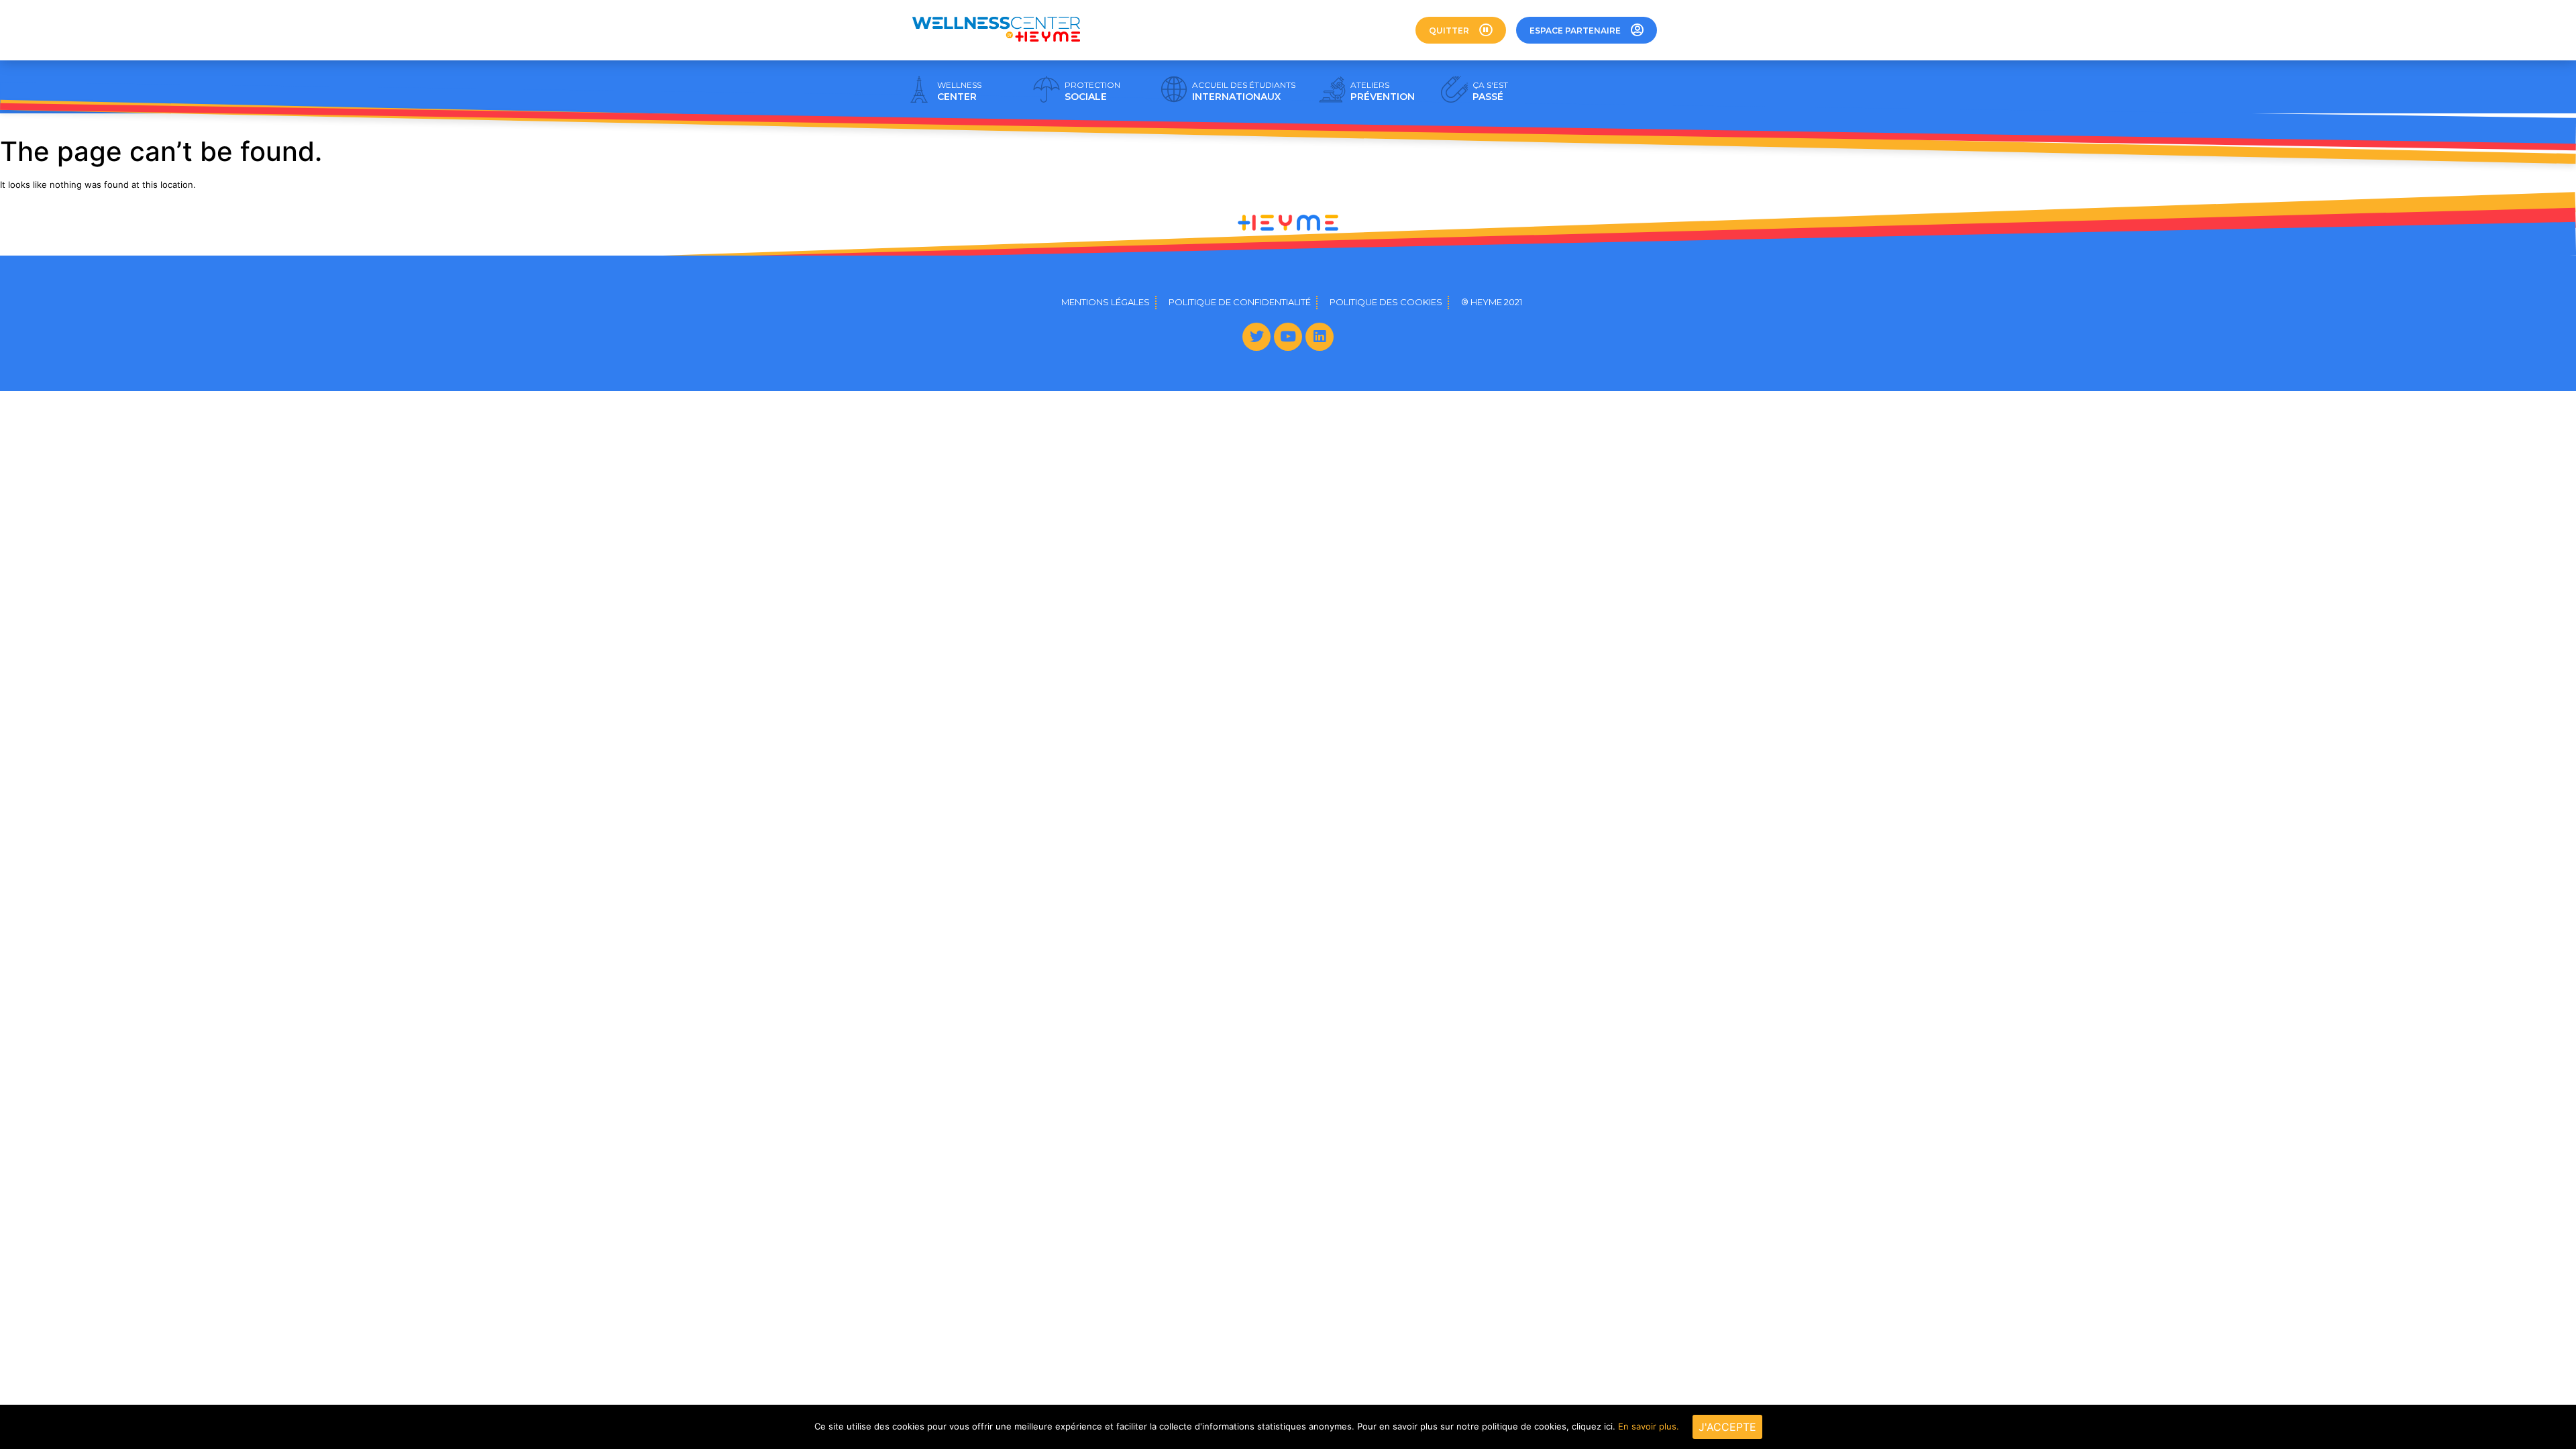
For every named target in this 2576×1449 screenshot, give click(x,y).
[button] (1461, 30)
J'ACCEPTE (1727, 1427)
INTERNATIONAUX (1244, 91)
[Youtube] (1288, 337)
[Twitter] (1256, 337)
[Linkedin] (1320, 337)
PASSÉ (1490, 91)
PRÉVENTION (1383, 91)
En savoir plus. (1649, 1426)
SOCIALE (1092, 91)
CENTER (959, 91)
